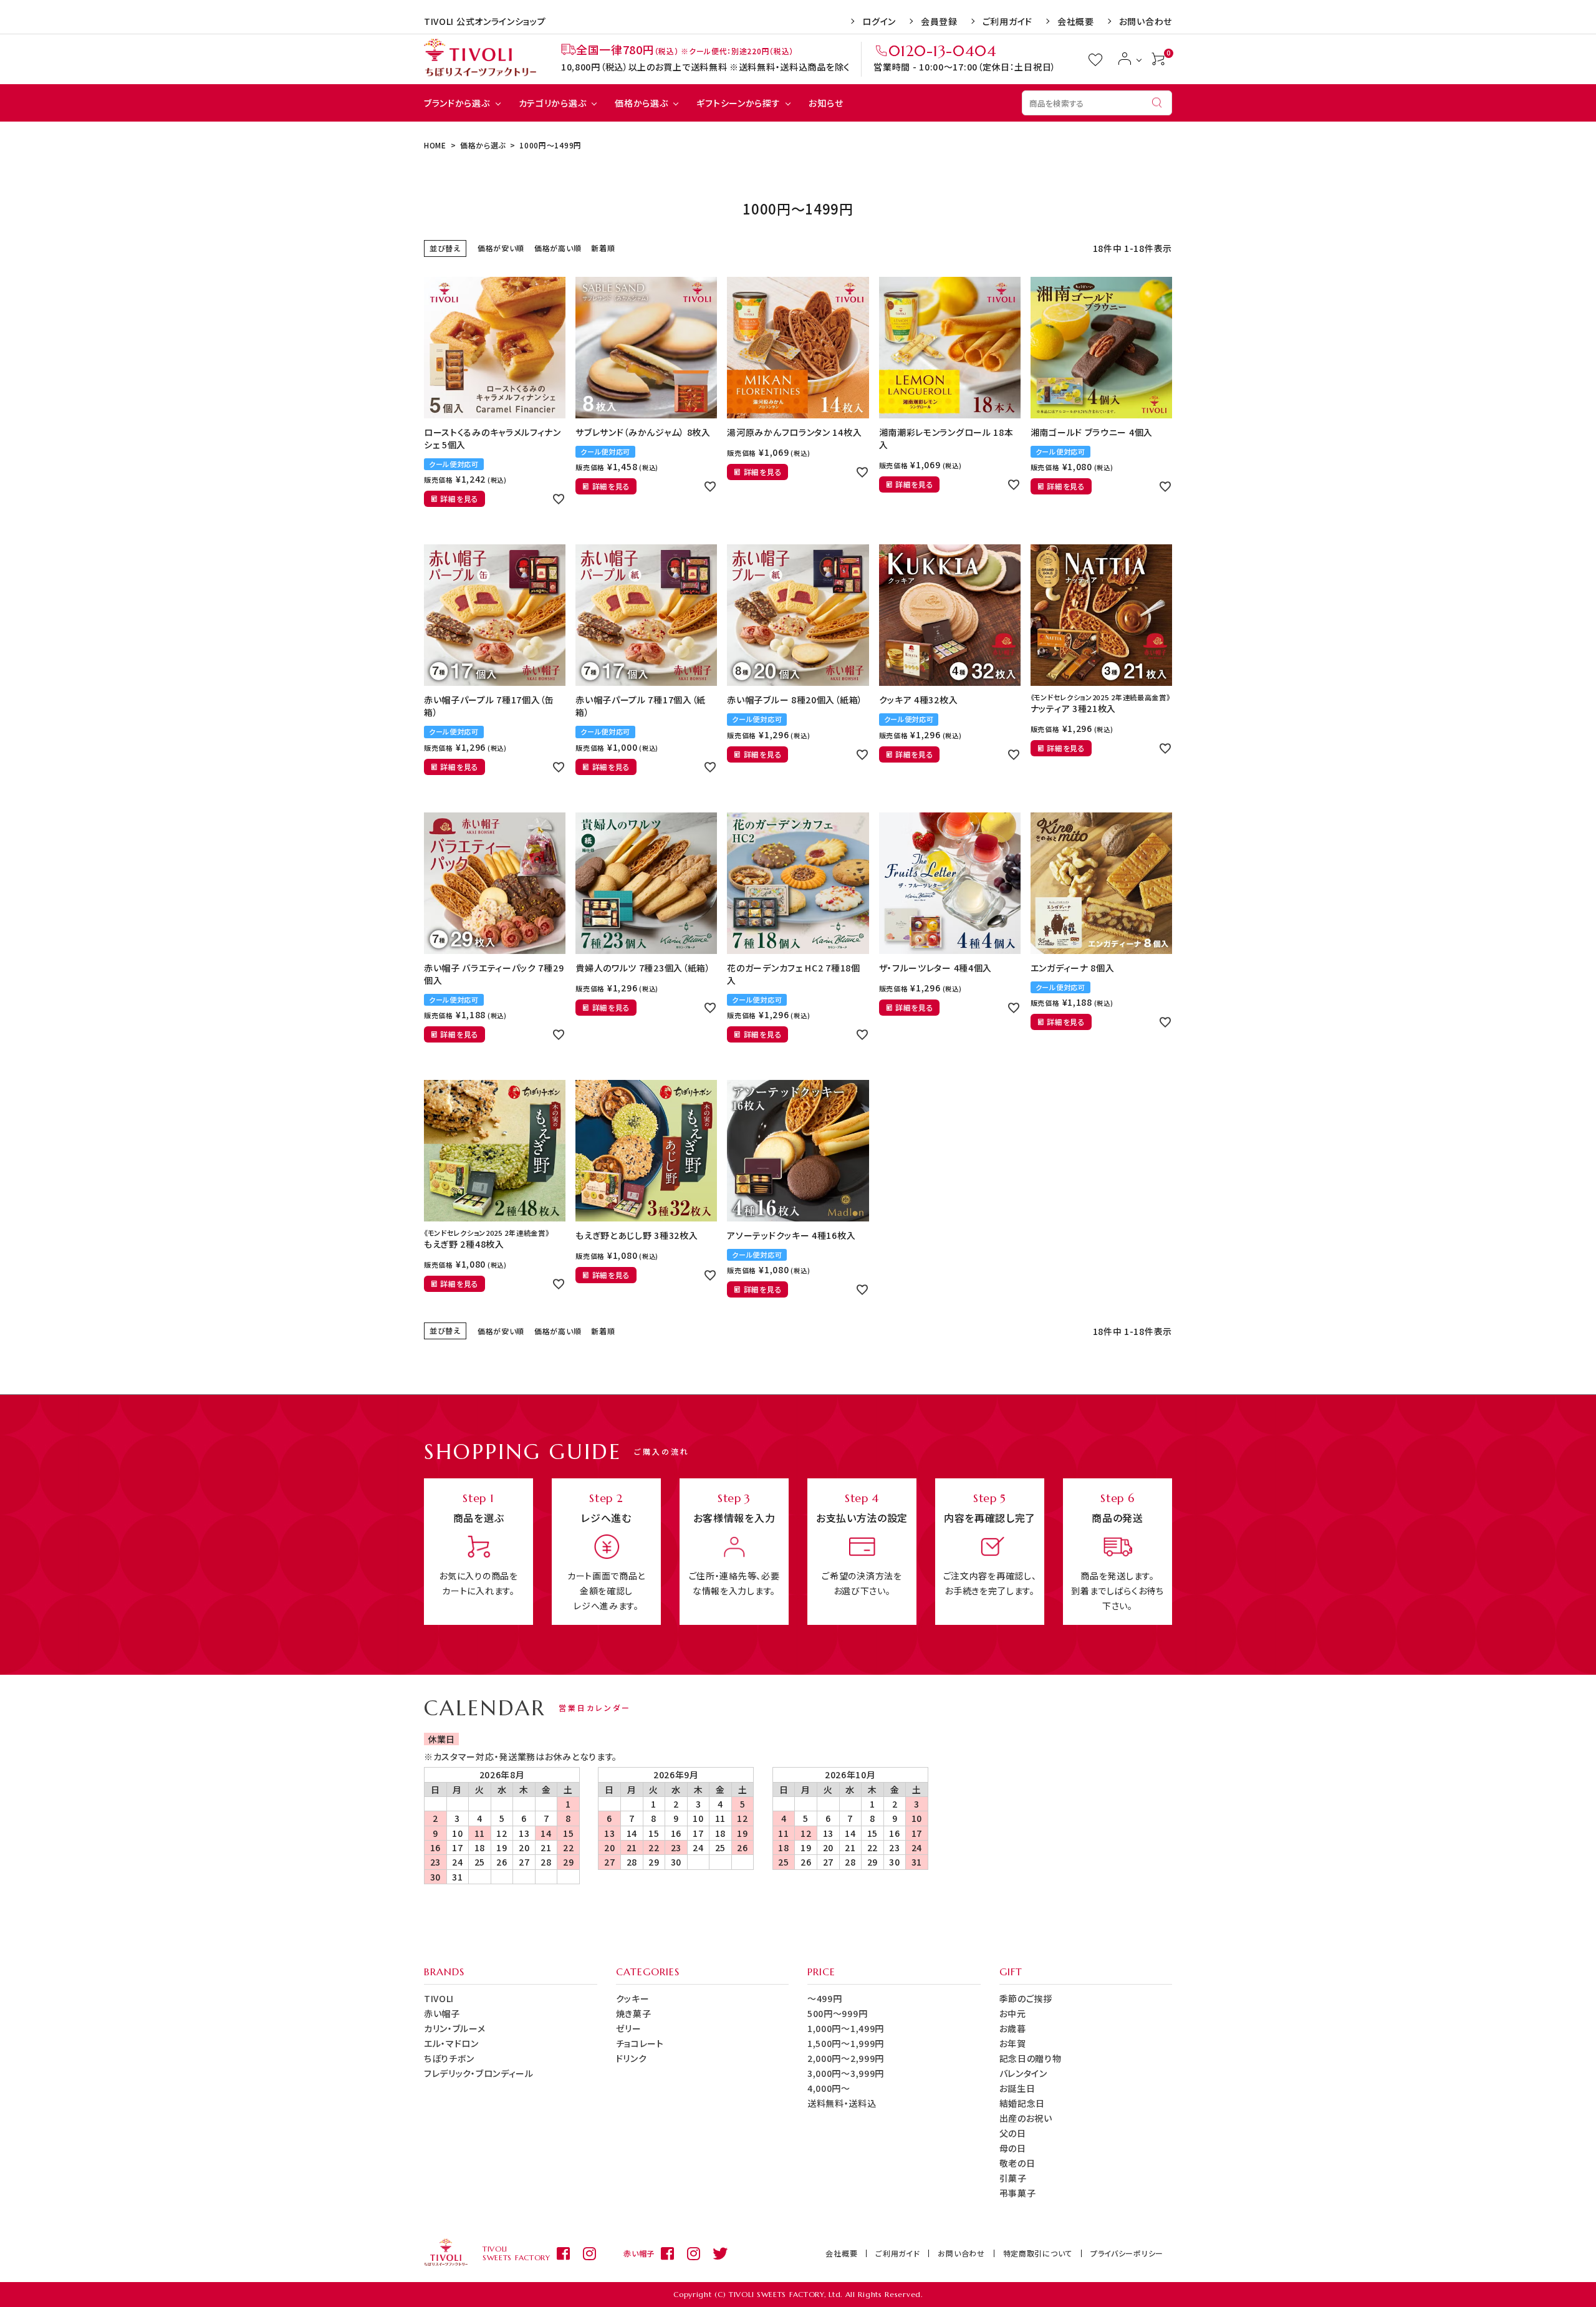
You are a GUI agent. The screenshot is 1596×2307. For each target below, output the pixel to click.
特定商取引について (1038, 2253)
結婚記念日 (1022, 2103)
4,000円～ (829, 2088)
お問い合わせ (1146, 21)
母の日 (1013, 2148)
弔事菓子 (1018, 2193)
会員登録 (939, 21)
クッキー (633, 1998)
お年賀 (1013, 2043)
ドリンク (632, 2058)
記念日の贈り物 (1031, 2058)
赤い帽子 (442, 2013)
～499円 (825, 1998)
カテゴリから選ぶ (553, 103)
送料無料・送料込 (842, 2103)
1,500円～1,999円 (846, 2043)
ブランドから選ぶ (457, 103)
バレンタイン (1023, 2073)
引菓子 (1013, 2178)
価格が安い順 (501, 248)
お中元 (1013, 2013)
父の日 (1013, 2133)
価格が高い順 (558, 248)
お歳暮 (1013, 2028)
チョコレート (640, 2043)
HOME (435, 145)
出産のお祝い (1026, 2118)
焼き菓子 (634, 2013)
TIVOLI (439, 1998)
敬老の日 (1017, 2163)
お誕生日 (1017, 2088)
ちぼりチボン (449, 2058)
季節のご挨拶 (1026, 1998)
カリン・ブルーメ (455, 2028)
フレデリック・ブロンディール (479, 2073)
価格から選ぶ (641, 103)
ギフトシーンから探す (738, 103)
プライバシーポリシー (1127, 2253)
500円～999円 (837, 2013)
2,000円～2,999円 (846, 2058)
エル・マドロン (451, 2043)
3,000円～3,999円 (846, 2073)
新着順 (603, 248)
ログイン (879, 21)
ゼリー (629, 2028)
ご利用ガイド (1007, 21)
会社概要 (1076, 21)
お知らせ (826, 103)
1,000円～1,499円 (846, 2028)
